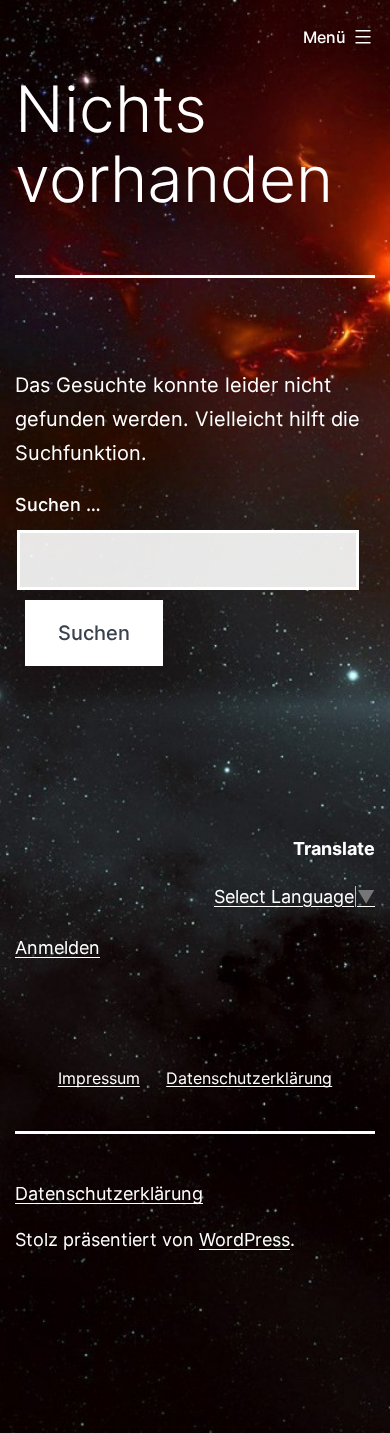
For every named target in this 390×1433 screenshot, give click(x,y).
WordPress (244, 1239)
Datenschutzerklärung (109, 1193)
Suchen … (58, 504)
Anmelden (57, 947)
